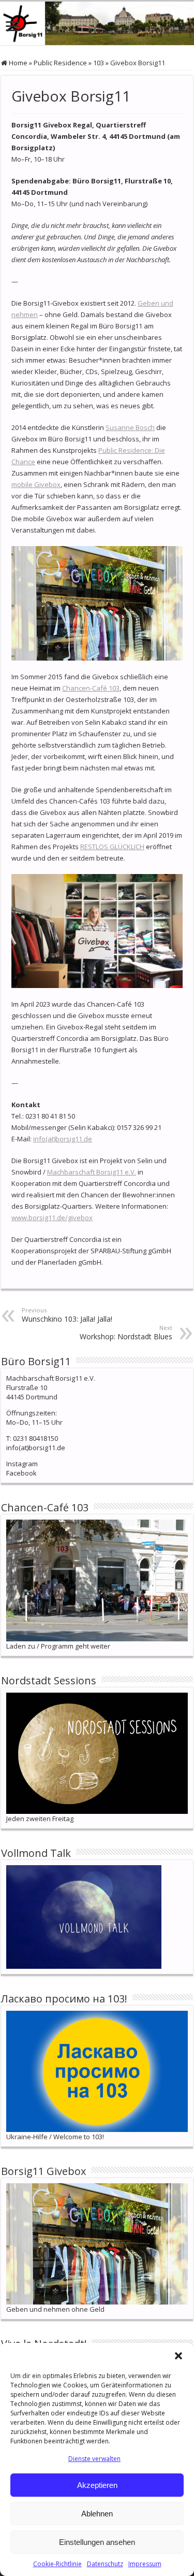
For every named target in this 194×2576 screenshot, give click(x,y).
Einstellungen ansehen (97, 2542)
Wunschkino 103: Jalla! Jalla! (67, 1315)
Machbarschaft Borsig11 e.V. (92, 1172)
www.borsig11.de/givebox (52, 1218)
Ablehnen (97, 2514)
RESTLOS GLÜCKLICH (112, 847)
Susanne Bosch (130, 427)
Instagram (22, 1464)
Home (17, 63)
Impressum (145, 2564)
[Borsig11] (97, 23)
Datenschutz (105, 2564)
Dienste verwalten (94, 2459)
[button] (178, 2356)
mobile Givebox (36, 484)
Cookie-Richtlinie (57, 2564)
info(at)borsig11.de (63, 1139)
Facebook (21, 1473)
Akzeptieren (97, 2485)
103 (99, 63)
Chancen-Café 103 (91, 688)
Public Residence (60, 63)
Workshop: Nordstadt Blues (126, 1333)
